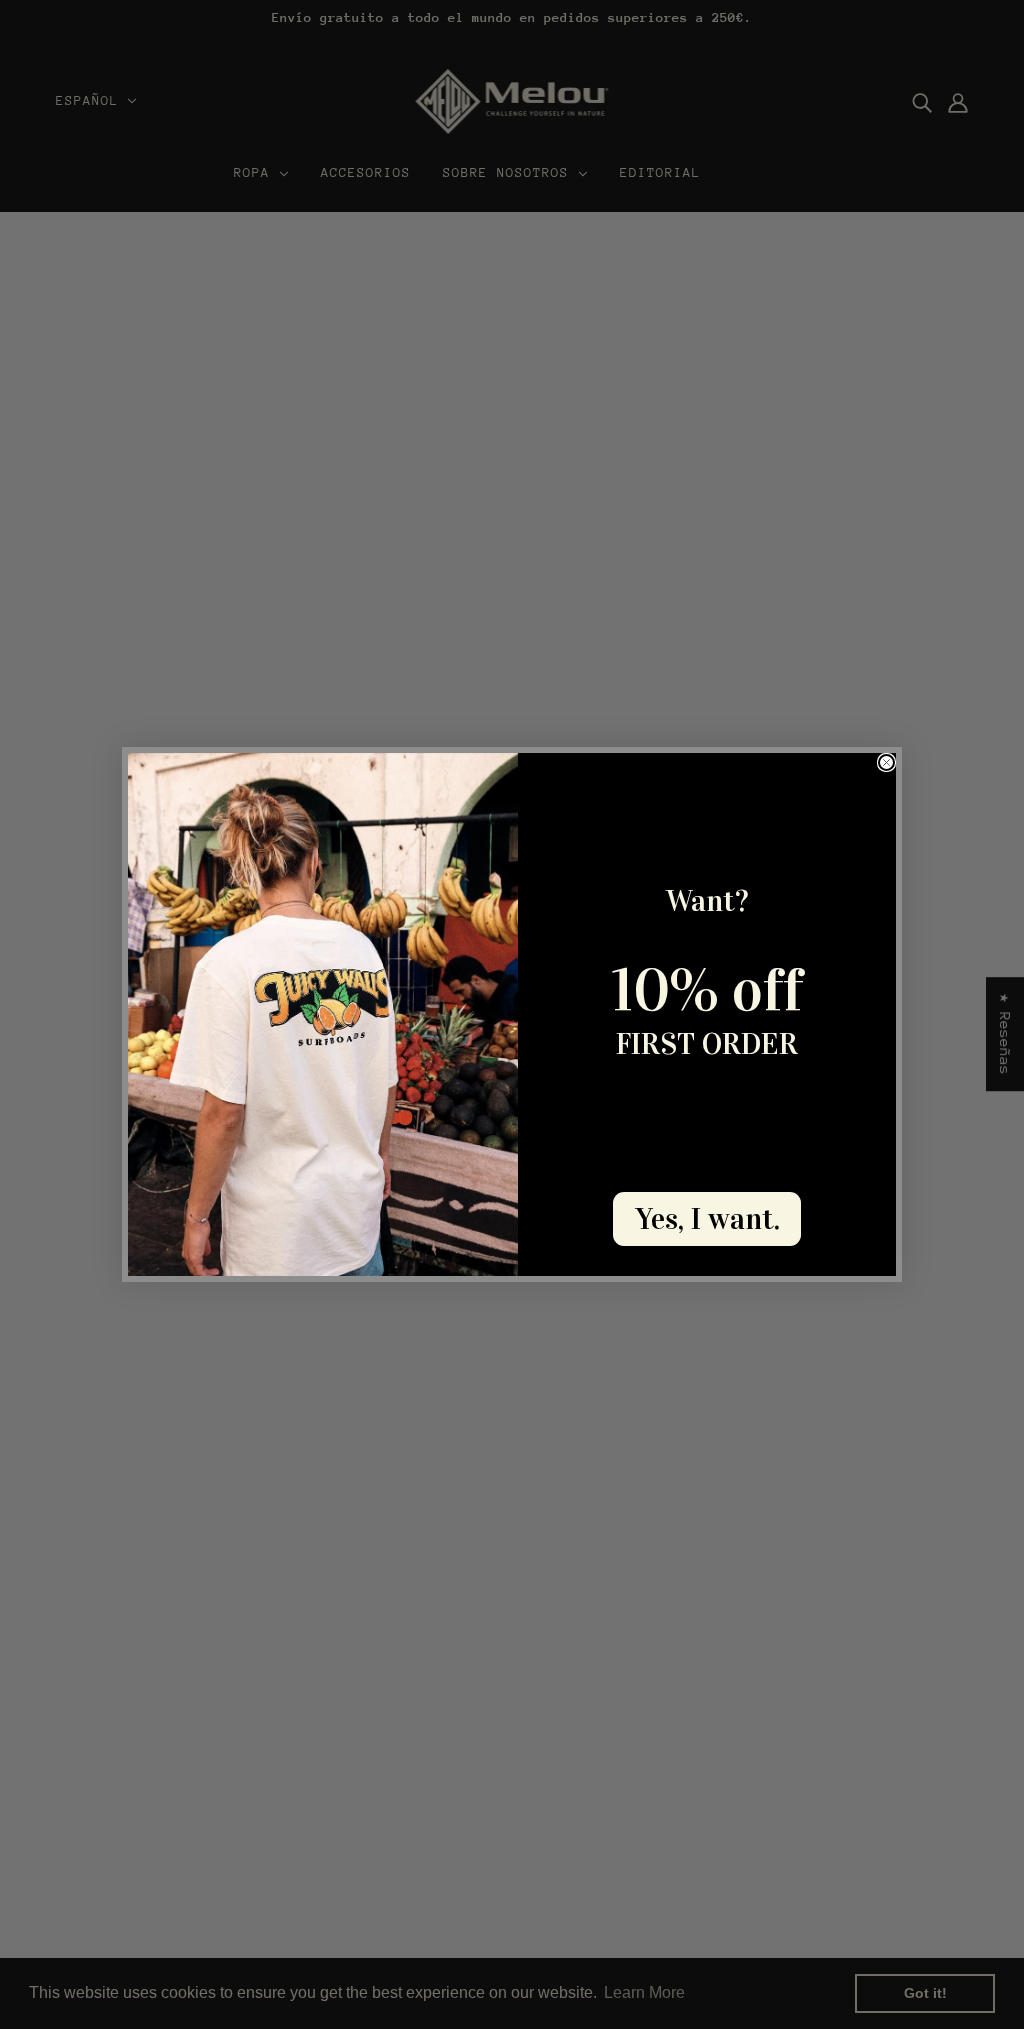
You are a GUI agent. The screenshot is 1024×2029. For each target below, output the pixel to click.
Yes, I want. (707, 1219)
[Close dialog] (886, 762)
